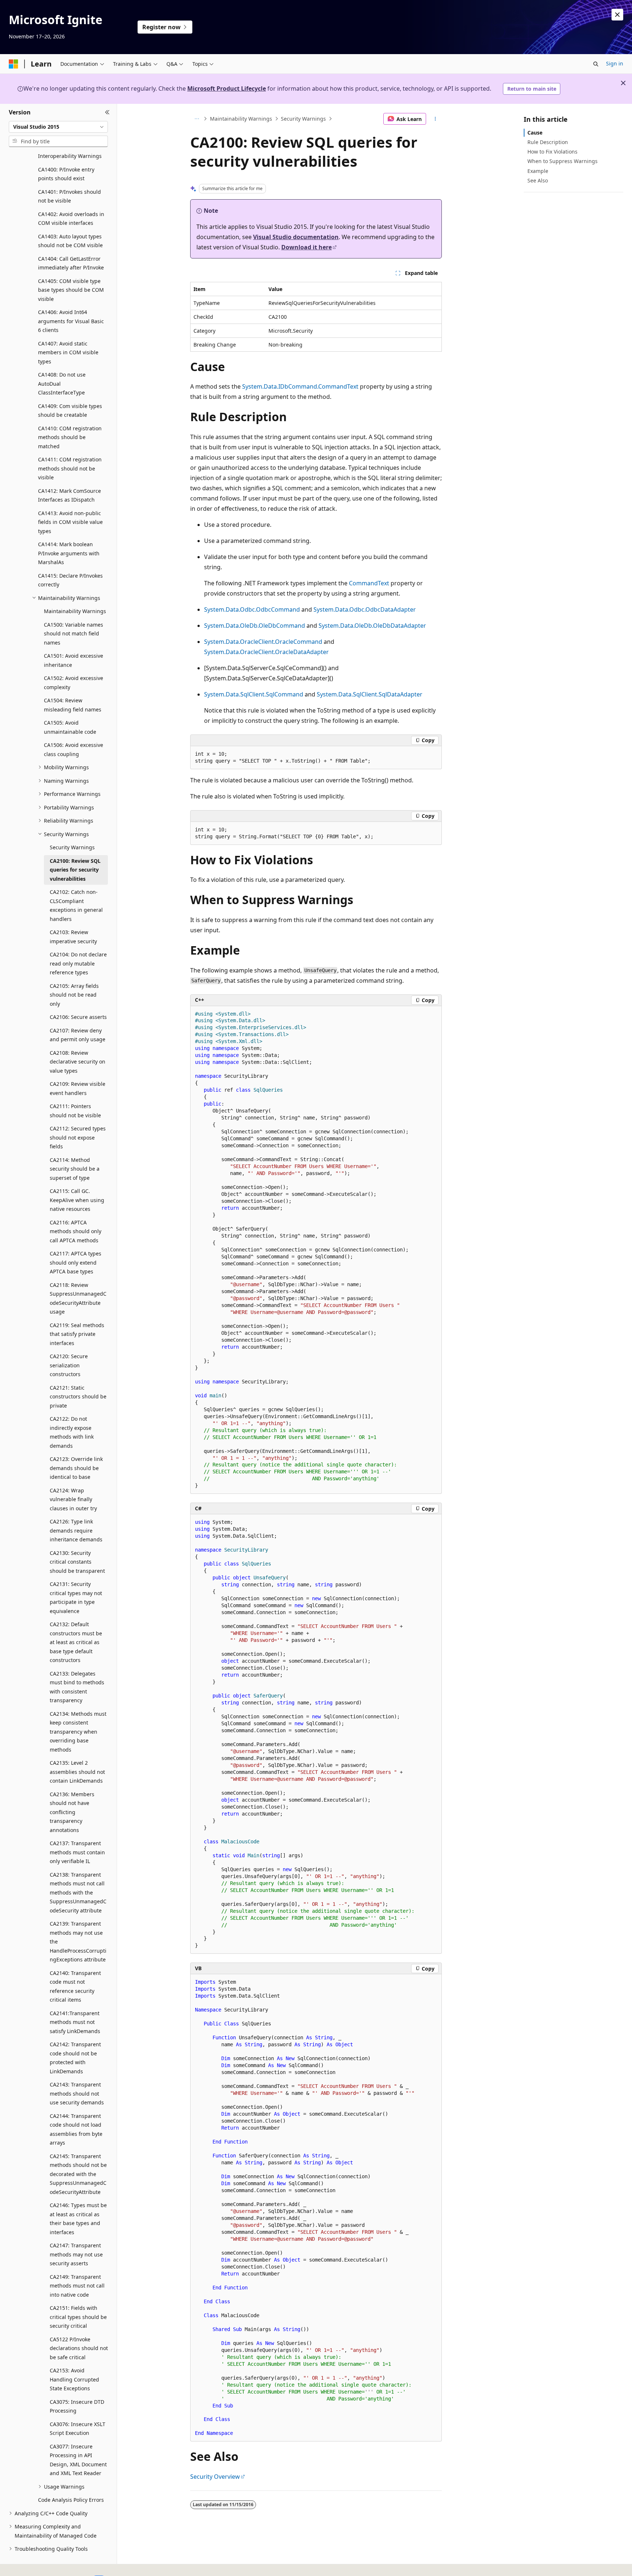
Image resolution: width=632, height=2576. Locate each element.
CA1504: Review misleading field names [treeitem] (73, 705)
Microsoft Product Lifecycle (227, 88)
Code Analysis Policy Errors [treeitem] (71, 2500)
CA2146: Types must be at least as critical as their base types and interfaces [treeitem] (78, 2219)
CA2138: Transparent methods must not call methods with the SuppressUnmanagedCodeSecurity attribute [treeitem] (78, 1893)
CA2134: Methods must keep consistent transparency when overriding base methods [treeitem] (78, 1732)
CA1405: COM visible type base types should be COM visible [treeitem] (71, 290)
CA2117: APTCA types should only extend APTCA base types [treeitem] (76, 1262)
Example (538, 171)
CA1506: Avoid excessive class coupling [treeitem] (74, 749)
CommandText (369, 583)
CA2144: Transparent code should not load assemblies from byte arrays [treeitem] (76, 2129)
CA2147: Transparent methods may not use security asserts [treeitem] (76, 2254)
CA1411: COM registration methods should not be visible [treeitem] (70, 468)
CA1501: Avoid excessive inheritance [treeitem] (74, 660)
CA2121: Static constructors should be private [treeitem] (78, 1397)
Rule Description (548, 142)
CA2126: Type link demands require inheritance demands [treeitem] (76, 1530)
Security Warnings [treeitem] (72, 847)
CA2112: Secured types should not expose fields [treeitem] (78, 1137)
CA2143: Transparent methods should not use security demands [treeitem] (77, 2093)
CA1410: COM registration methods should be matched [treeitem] (70, 437)
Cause (535, 133)
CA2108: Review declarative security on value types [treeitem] (78, 1062)
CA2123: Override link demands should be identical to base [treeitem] (76, 1468)
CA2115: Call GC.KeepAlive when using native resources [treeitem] (77, 1200)
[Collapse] (107, 113)
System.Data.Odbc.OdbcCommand (252, 609)
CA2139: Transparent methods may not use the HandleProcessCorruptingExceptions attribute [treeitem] (78, 1942)
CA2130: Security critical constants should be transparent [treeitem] (77, 1562)
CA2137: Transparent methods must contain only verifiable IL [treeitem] (77, 1852)
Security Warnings (303, 119)
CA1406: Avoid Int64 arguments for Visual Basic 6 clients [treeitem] (71, 321)
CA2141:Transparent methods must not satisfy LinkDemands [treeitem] (75, 2022)
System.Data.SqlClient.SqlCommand (254, 694)
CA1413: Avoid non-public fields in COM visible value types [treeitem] (70, 522)
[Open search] (596, 64)
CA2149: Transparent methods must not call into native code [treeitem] (77, 2286)
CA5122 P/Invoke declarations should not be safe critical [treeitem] (79, 2348)
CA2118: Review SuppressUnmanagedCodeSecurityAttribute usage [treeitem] (78, 1298)
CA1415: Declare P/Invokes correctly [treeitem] (70, 580)
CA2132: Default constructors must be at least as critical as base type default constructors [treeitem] (76, 1642)
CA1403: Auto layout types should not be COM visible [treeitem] (70, 241)
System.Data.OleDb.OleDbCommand (255, 626)
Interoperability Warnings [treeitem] (70, 156)
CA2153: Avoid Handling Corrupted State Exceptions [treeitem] (74, 2379)
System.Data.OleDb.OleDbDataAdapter (372, 626)
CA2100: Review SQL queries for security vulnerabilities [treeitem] (75, 870)
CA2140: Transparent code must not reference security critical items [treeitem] (75, 1986)
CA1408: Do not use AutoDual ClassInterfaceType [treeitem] (62, 384)
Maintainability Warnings (241, 119)
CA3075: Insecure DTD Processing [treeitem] (77, 2406)
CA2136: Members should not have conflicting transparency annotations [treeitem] (72, 1812)
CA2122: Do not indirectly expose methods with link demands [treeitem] (72, 1432)
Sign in (615, 63)
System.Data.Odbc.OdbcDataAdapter (365, 609)
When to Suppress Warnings (563, 161)
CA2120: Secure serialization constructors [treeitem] (69, 1365)
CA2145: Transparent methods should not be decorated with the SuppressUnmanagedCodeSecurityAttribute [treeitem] (78, 2174)
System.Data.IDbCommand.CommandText (300, 386)
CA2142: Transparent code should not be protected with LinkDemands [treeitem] (75, 2058)
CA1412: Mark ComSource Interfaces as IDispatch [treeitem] (69, 495)
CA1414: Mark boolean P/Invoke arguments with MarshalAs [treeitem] (69, 553)
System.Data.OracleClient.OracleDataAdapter (266, 652)
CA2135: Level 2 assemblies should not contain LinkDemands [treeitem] (77, 1772)
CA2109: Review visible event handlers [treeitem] (78, 1088)
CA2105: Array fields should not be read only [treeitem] (74, 995)
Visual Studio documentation (296, 237)
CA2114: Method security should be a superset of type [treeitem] (75, 1169)
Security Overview (215, 2477)
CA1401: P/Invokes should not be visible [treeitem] (69, 196)
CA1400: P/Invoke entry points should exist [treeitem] (66, 174)
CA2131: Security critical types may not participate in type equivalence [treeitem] (76, 1597)
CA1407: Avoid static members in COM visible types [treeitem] (68, 352)
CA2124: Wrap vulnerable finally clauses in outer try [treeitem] (73, 1499)
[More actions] (435, 119)
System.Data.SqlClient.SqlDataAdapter (370, 694)
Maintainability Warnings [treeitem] (75, 611)
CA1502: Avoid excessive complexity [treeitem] (74, 683)
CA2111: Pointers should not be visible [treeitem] (75, 1111)
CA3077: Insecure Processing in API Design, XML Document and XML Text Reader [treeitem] (78, 2460)
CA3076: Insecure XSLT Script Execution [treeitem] (78, 2429)
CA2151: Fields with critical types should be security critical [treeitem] (78, 2317)
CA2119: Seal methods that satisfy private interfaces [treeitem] (77, 1334)
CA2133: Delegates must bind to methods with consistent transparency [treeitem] (77, 1687)
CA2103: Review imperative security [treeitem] (73, 937)
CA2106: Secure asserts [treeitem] (78, 1017)
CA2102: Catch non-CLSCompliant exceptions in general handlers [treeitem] (76, 905)
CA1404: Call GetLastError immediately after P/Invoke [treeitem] (71, 263)
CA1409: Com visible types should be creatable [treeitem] (70, 411)
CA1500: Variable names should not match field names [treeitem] (74, 634)
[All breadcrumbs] (197, 119)
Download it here (306, 247)
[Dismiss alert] (617, 15)
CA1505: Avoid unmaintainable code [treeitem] (70, 727)
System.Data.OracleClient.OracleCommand (263, 642)
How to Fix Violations (552, 152)
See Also (538, 180)
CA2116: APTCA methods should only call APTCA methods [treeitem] (76, 1231)
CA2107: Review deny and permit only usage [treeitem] (78, 1035)
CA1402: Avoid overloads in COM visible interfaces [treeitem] (71, 219)
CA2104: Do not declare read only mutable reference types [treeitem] (78, 963)
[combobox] (58, 127)
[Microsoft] (14, 64)
